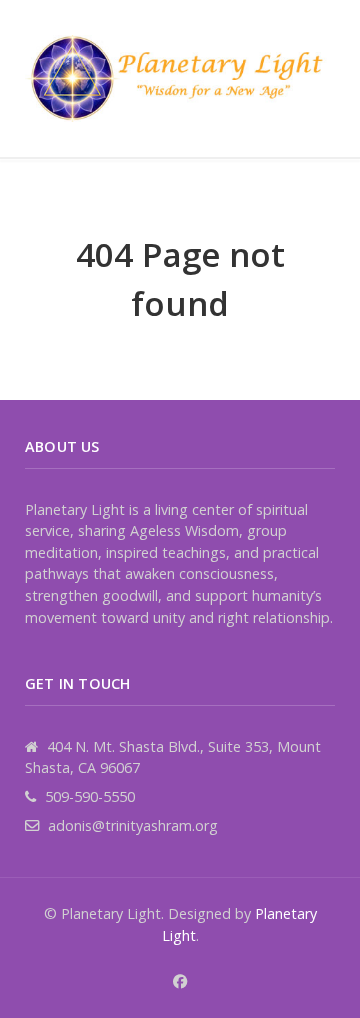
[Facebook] (180, 982)
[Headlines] (180, 78)
